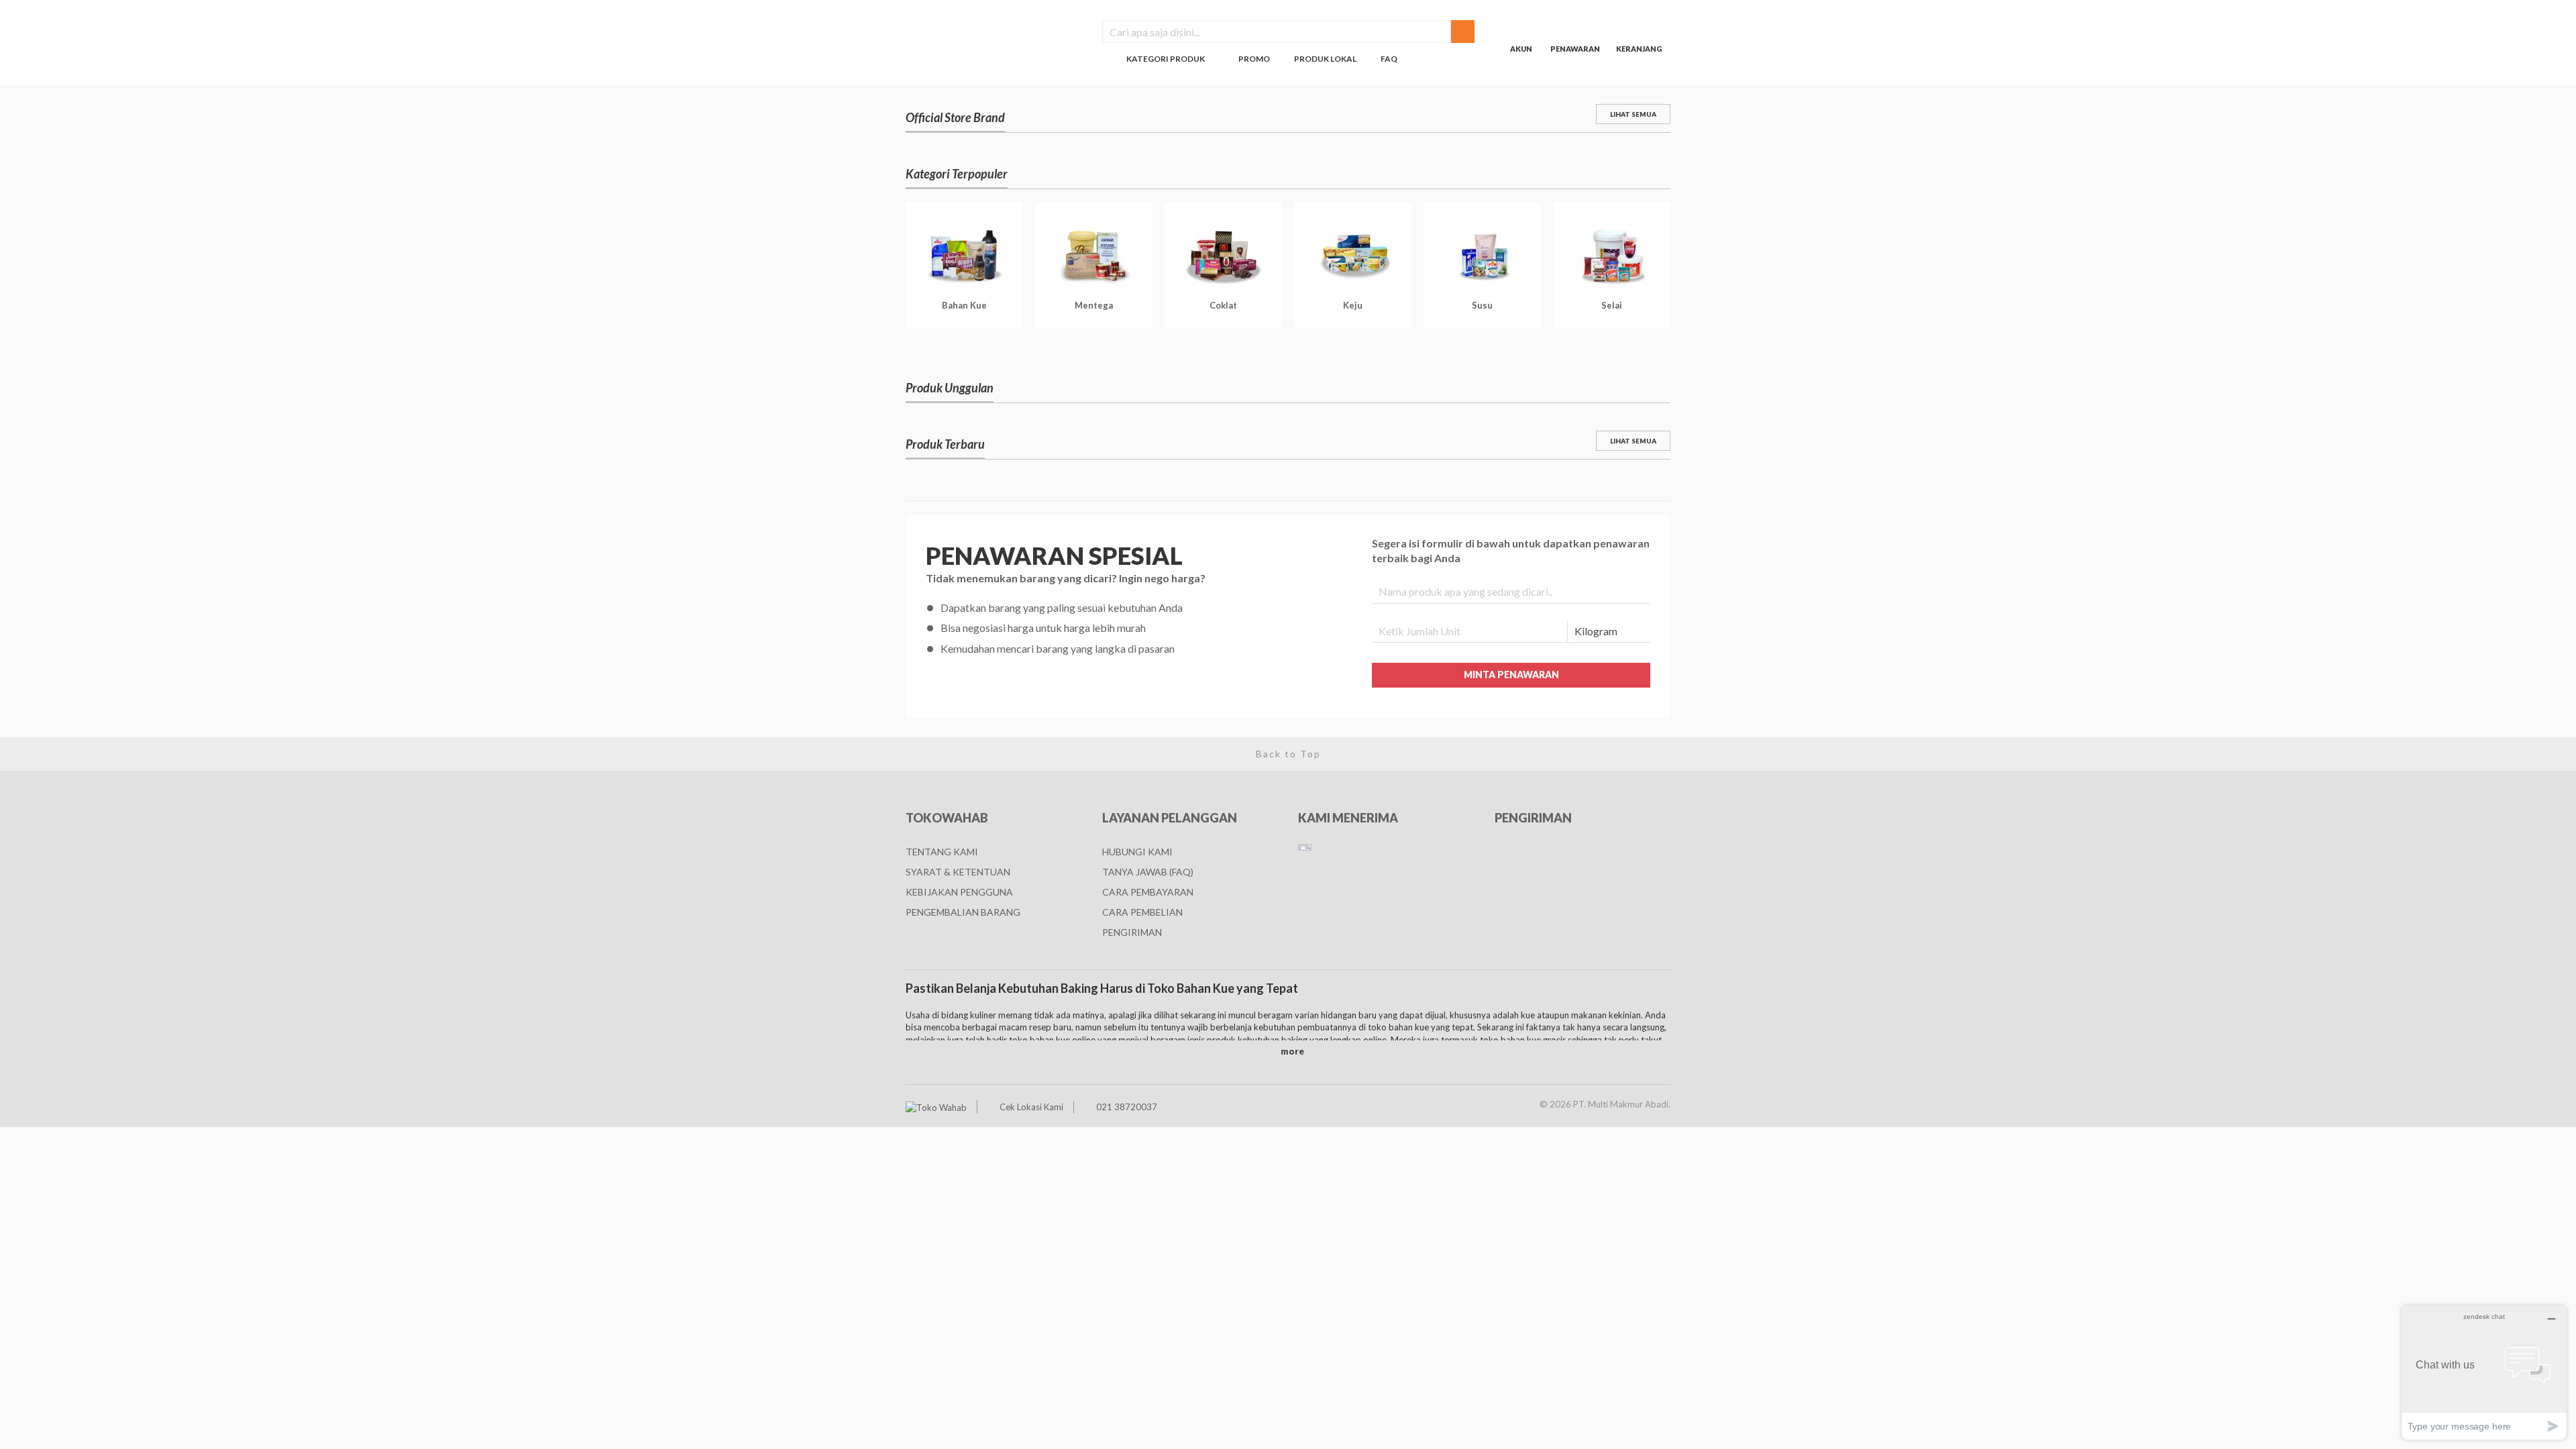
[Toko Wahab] (936, 1107)
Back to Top (1288, 754)
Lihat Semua (1633, 114)
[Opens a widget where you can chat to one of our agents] (2484, 1372)
